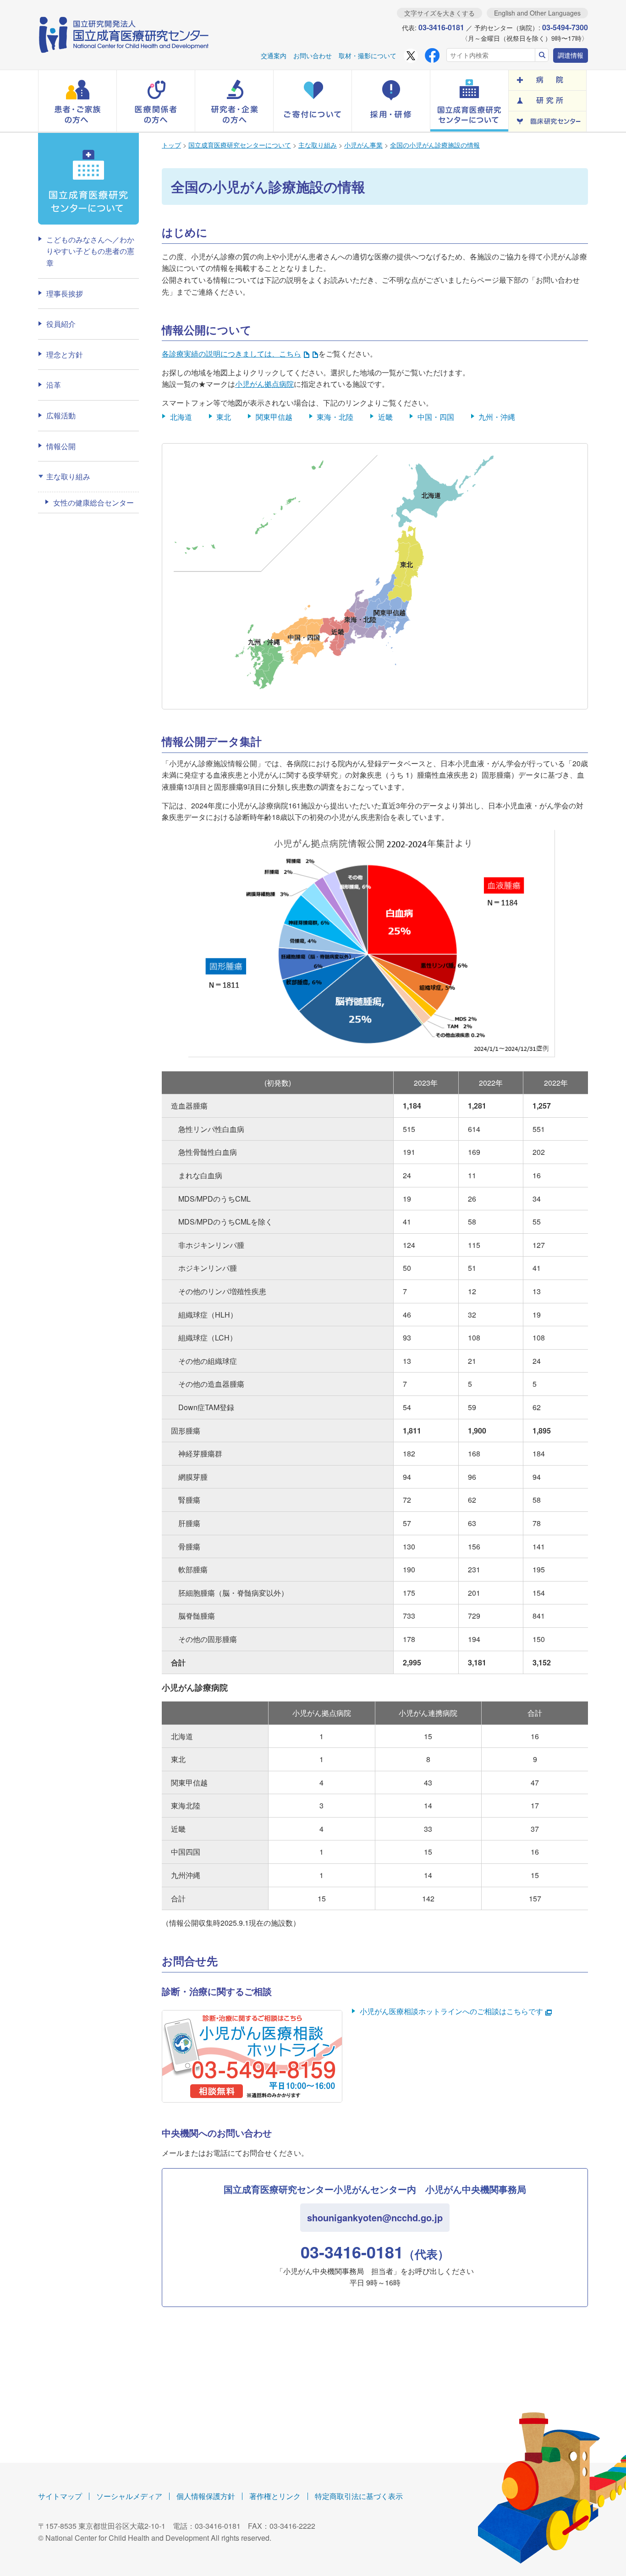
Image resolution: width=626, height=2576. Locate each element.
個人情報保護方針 (206, 2496)
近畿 (385, 417)
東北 (224, 417)
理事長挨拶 (65, 294)
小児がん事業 (363, 145)
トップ (171, 145)
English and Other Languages (537, 13)
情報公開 (61, 446)
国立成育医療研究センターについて (240, 145)
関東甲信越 (274, 417)
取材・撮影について (368, 55)
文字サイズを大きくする (439, 13)
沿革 (54, 385)
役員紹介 (61, 324)
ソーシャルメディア (129, 2496)
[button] (77, 101)
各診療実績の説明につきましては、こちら (231, 354)
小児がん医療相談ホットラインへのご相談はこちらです (451, 2011)
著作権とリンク (275, 2496)
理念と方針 (65, 354)
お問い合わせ (313, 55)
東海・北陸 (335, 417)
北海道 (181, 417)
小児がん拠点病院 (264, 384)
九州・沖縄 (497, 417)
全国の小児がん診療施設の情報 (435, 145)
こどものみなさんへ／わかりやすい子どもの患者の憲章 (90, 251)
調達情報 (571, 55)
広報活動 (61, 415)
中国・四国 (436, 417)
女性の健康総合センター (93, 503)
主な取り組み (318, 145)
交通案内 (274, 55)
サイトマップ (60, 2496)
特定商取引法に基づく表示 (359, 2496)
